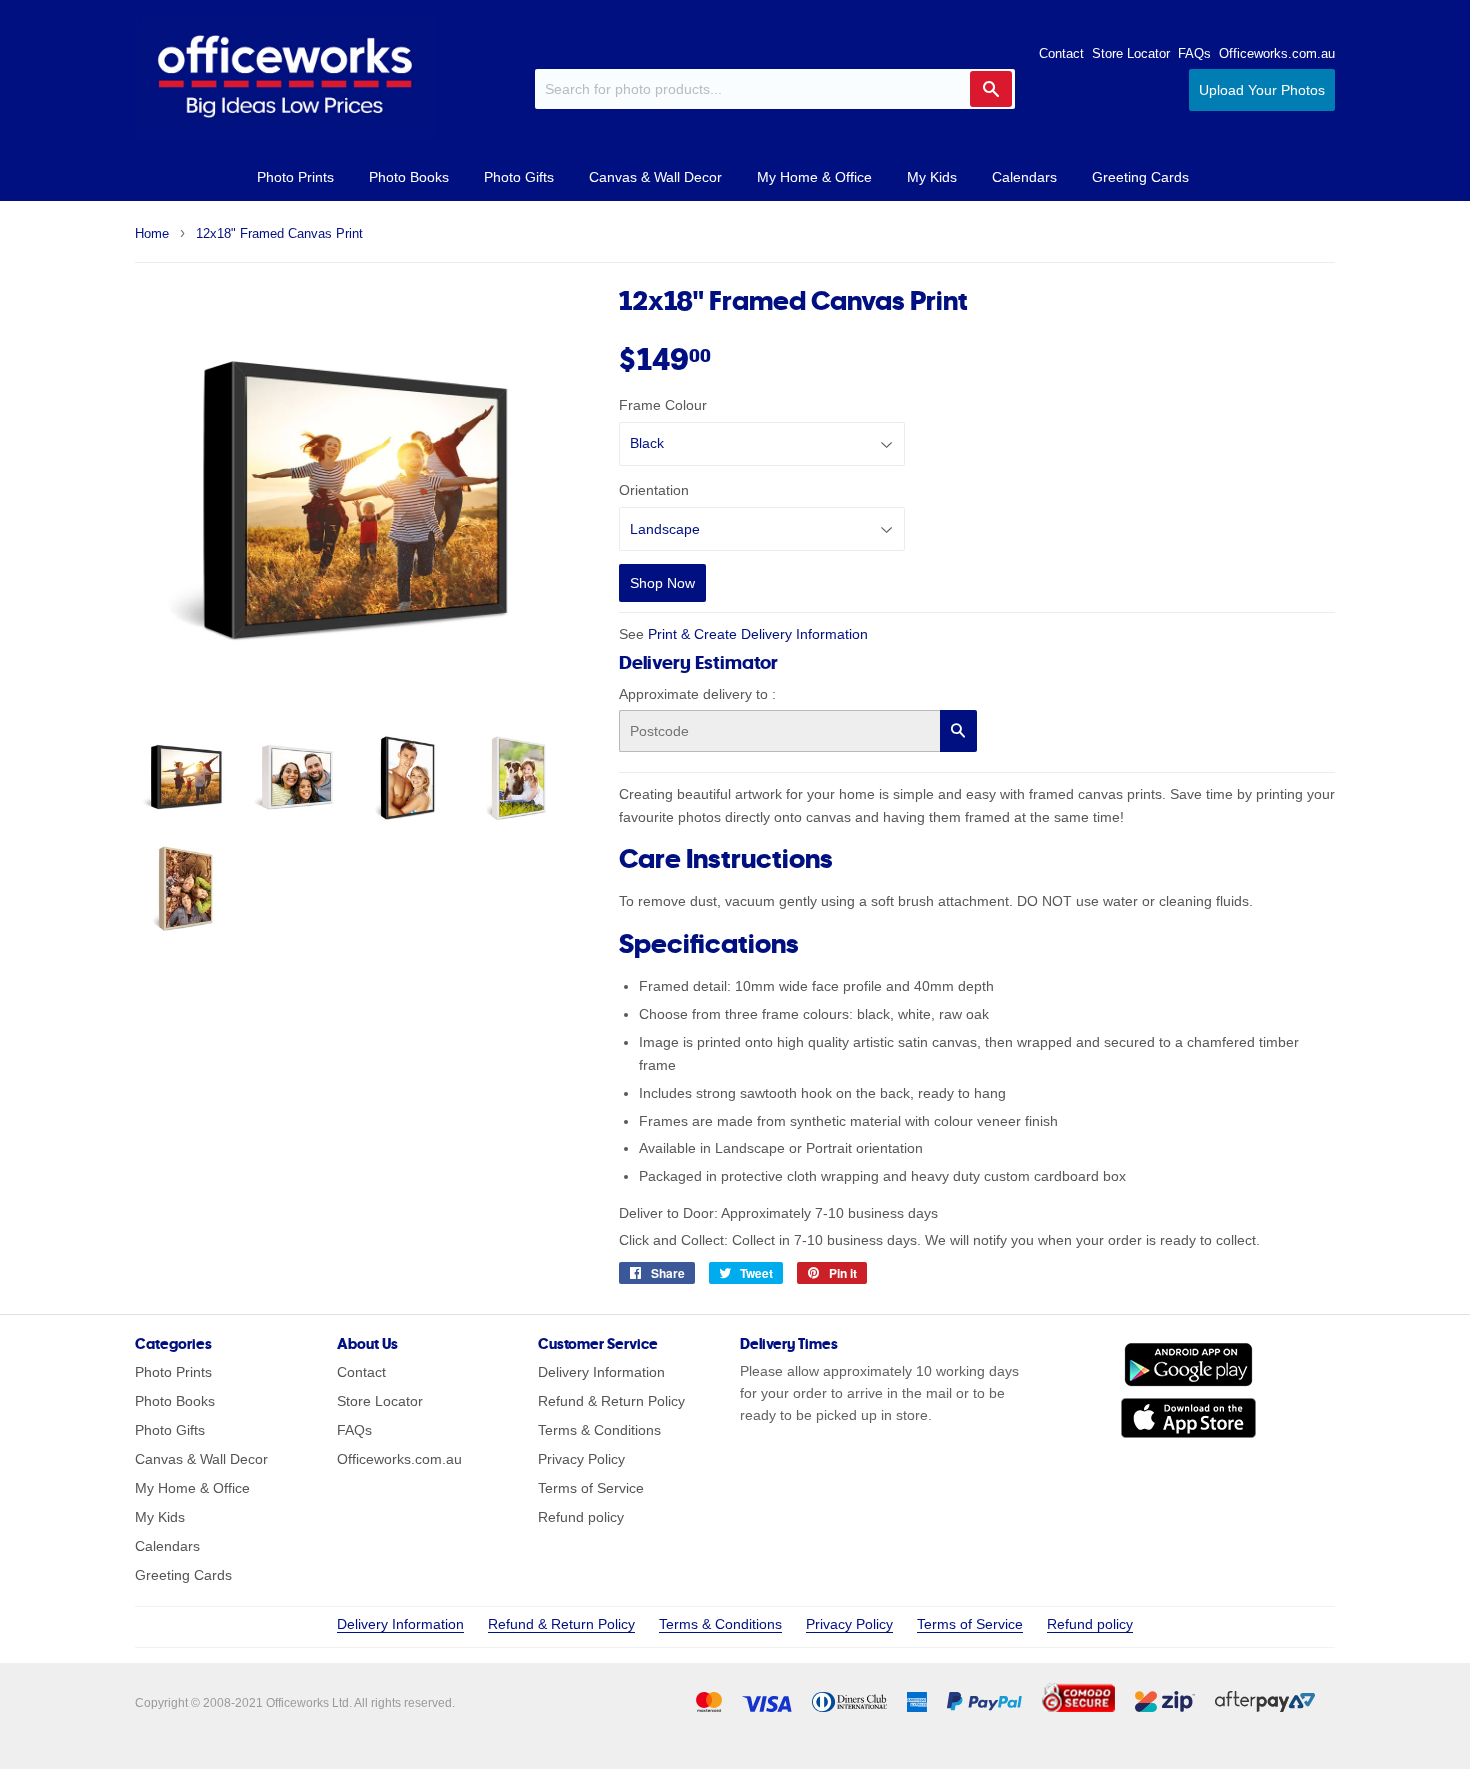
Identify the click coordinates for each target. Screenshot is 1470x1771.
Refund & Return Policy (611, 1401)
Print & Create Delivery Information (758, 634)
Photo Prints (295, 177)
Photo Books (409, 177)
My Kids (932, 177)
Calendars (1024, 177)
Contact (1061, 53)
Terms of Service (591, 1488)
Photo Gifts (519, 177)
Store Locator (1131, 53)
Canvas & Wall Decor (655, 177)
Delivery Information (601, 1372)
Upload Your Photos (1262, 90)
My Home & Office (814, 177)
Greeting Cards (1140, 177)
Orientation (654, 490)
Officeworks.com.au (1277, 53)
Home (152, 233)
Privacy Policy (581, 1459)
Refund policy (581, 1517)
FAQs (1194, 53)
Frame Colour (663, 405)
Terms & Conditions (599, 1430)
